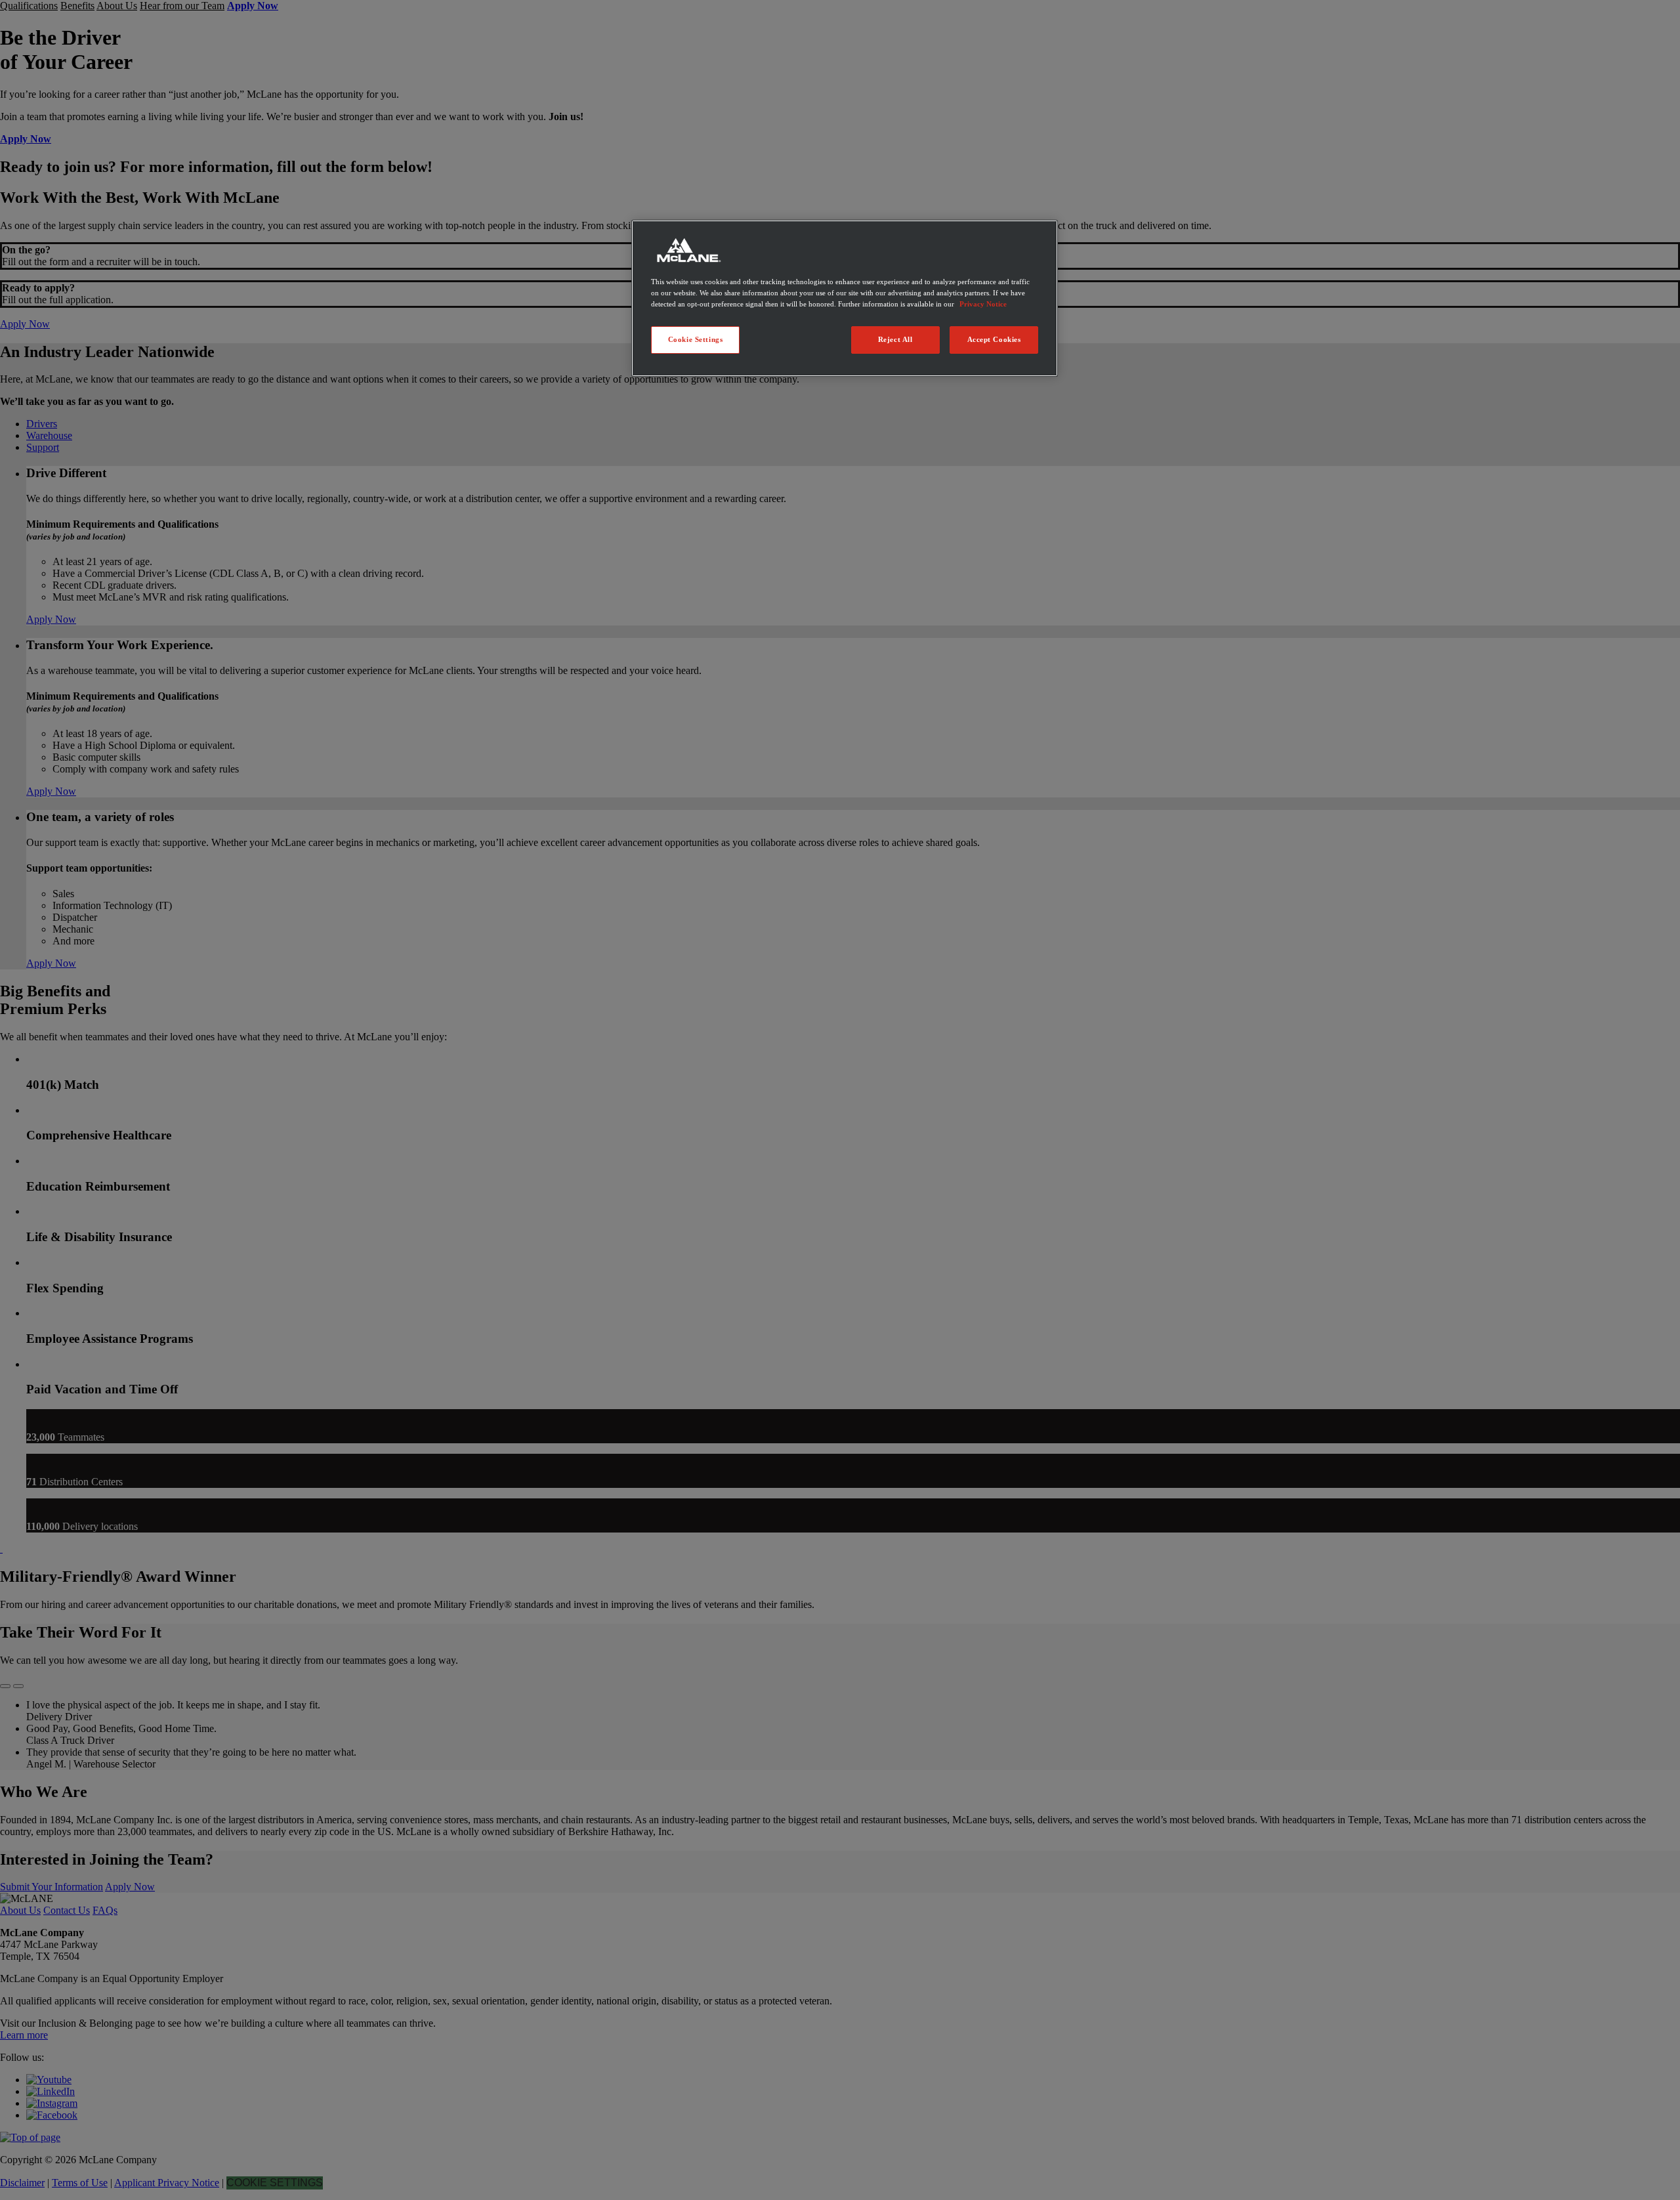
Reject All (895, 339)
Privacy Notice (983, 304)
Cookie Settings (696, 339)
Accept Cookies (994, 339)
